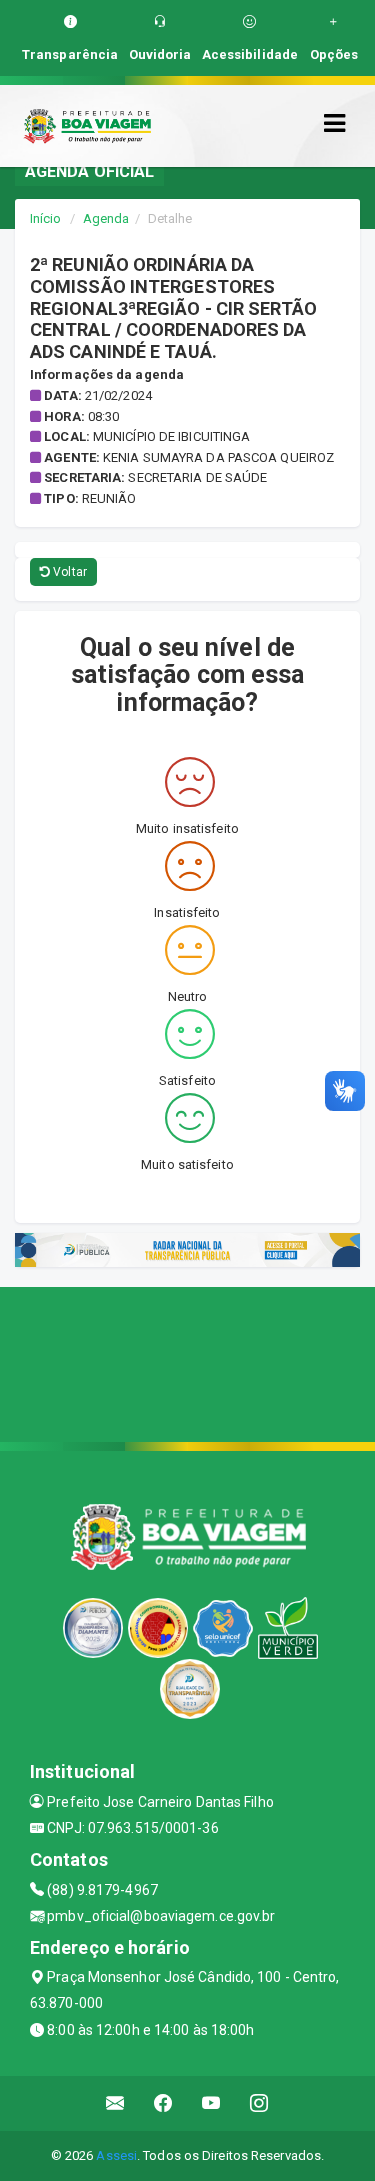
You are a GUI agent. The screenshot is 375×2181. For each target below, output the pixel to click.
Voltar (68, 572)
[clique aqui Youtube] (211, 2103)
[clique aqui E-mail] (115, 2103)
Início (46, 218)
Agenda (106, 218)
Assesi (116, 2155)
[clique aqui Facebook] (163, 2103)
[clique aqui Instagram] (259, 2103)
